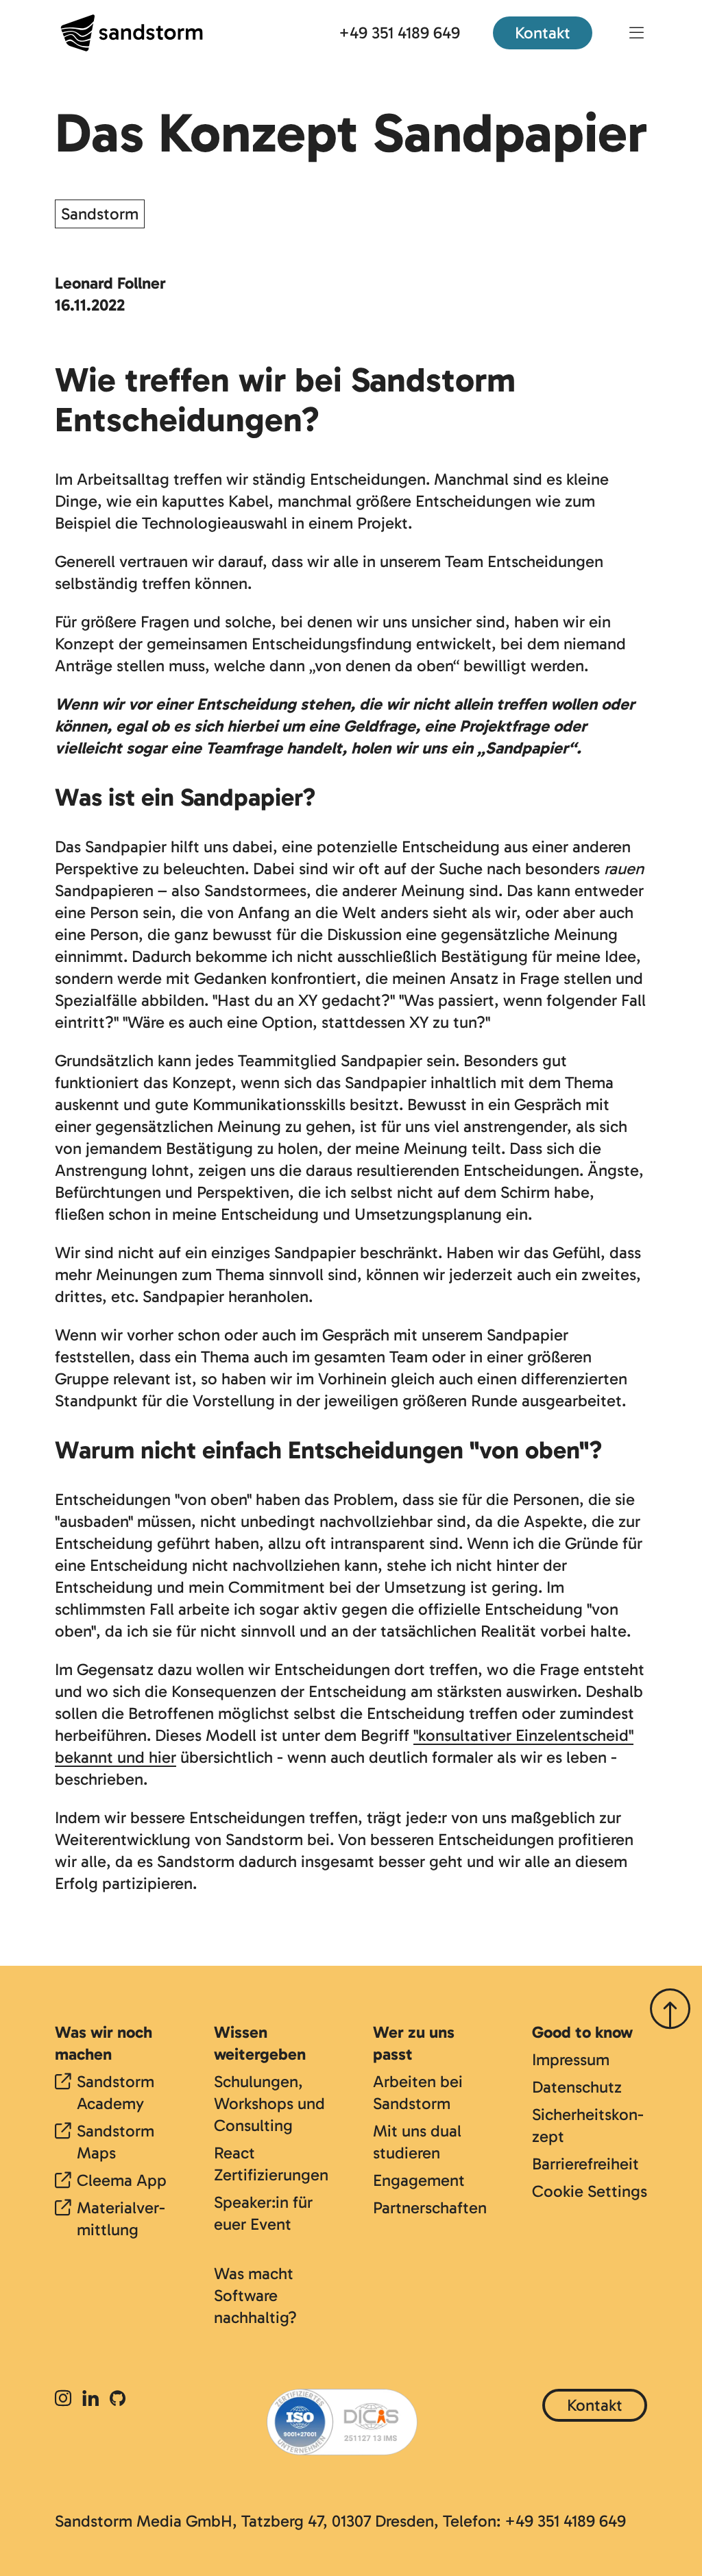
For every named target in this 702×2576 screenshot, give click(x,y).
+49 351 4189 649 (399, 33)
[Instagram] (66, 2399)
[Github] (118, 2399)
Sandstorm (100, 214)
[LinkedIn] (90, 2399)
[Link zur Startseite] (132, 33)
